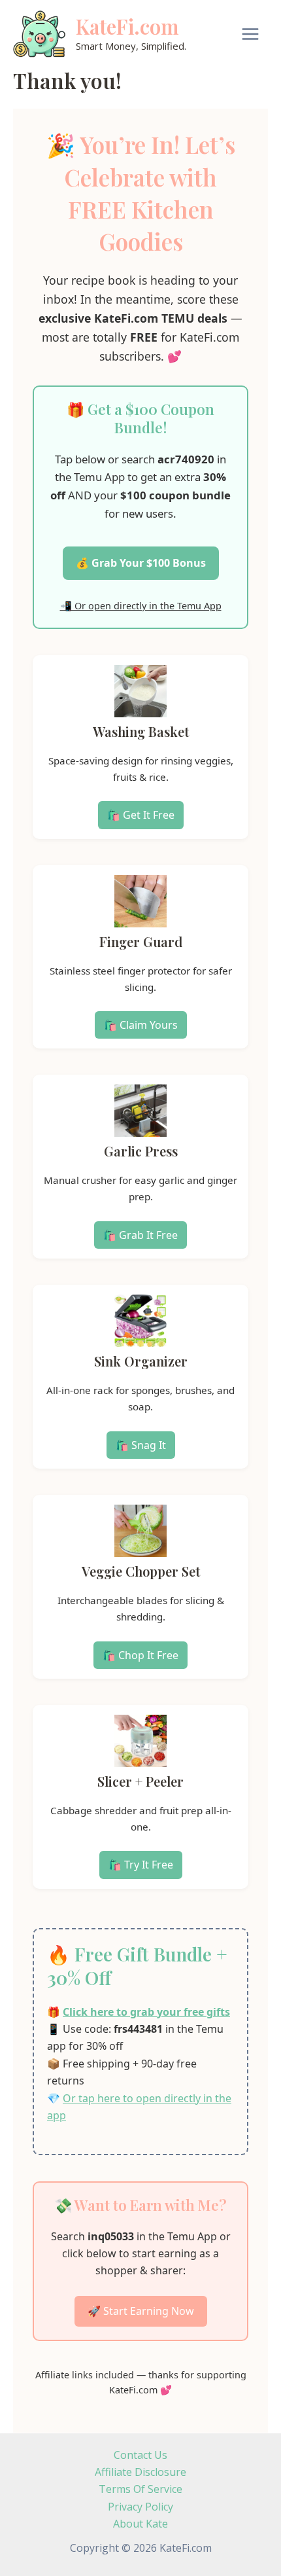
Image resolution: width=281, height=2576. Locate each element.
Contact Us (140, 2455)
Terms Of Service (140, 2489)
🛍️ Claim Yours (141, 1025)
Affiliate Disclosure (140, 2472)
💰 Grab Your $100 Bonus (141, 563)
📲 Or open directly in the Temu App (141, 606)
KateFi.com (127, 26)
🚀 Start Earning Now (141, 2311)
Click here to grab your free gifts (146, 2012)
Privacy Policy (140, 2507)
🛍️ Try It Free (141, 1865)
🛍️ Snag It (141, 1445)
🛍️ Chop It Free (140, 1655)
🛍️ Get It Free (141, 815)
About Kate (140, 2524)
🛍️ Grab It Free (140, 1235)
